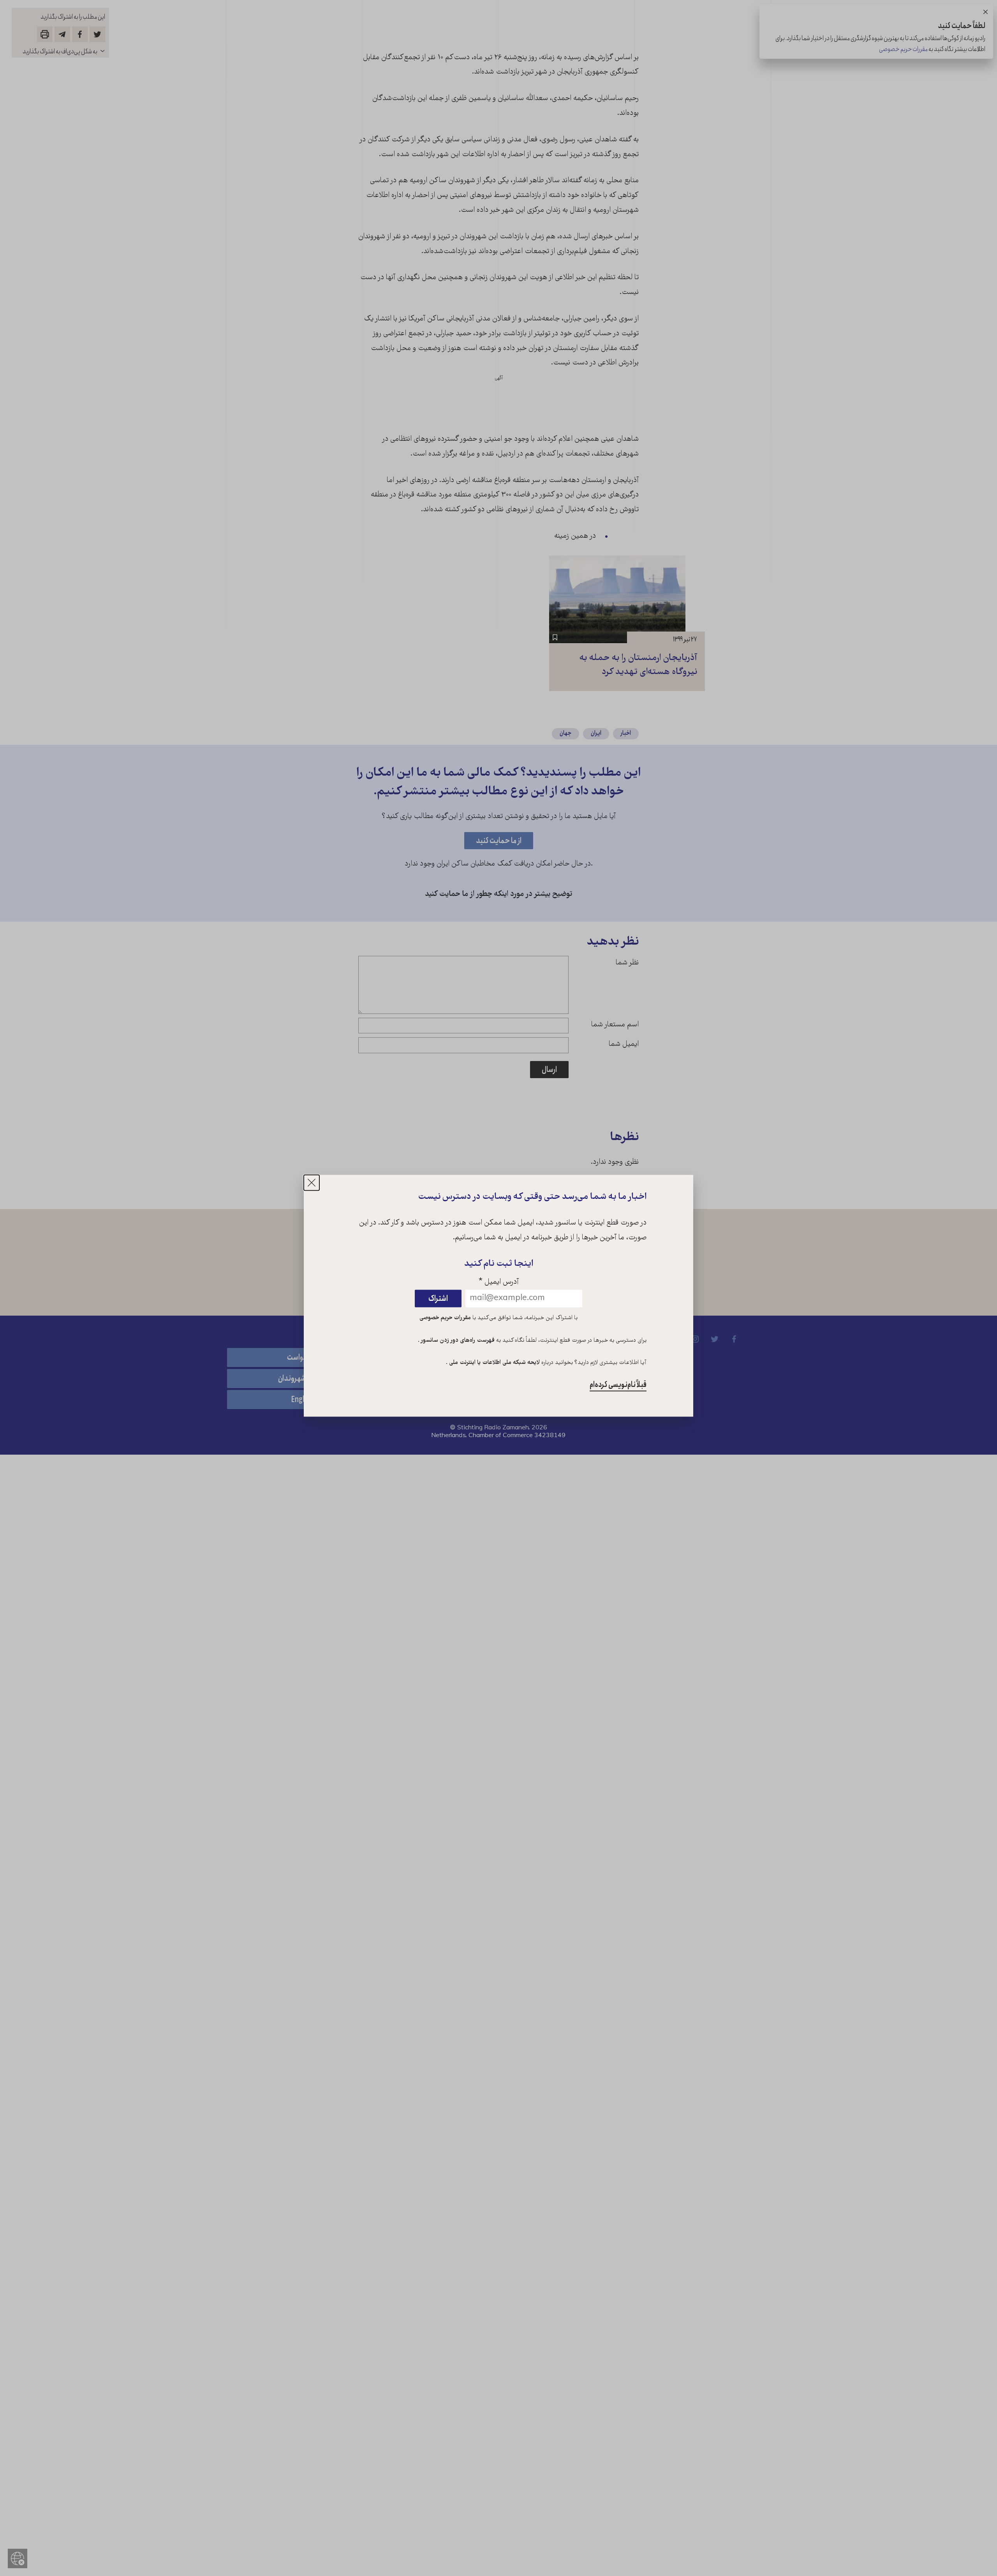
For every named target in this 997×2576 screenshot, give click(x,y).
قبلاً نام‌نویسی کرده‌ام (618, 1385)
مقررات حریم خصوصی (445, 1318)
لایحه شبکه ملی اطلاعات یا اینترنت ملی (494, 1363)
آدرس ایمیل (499, 1282)
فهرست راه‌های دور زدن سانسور (457, 1341)
